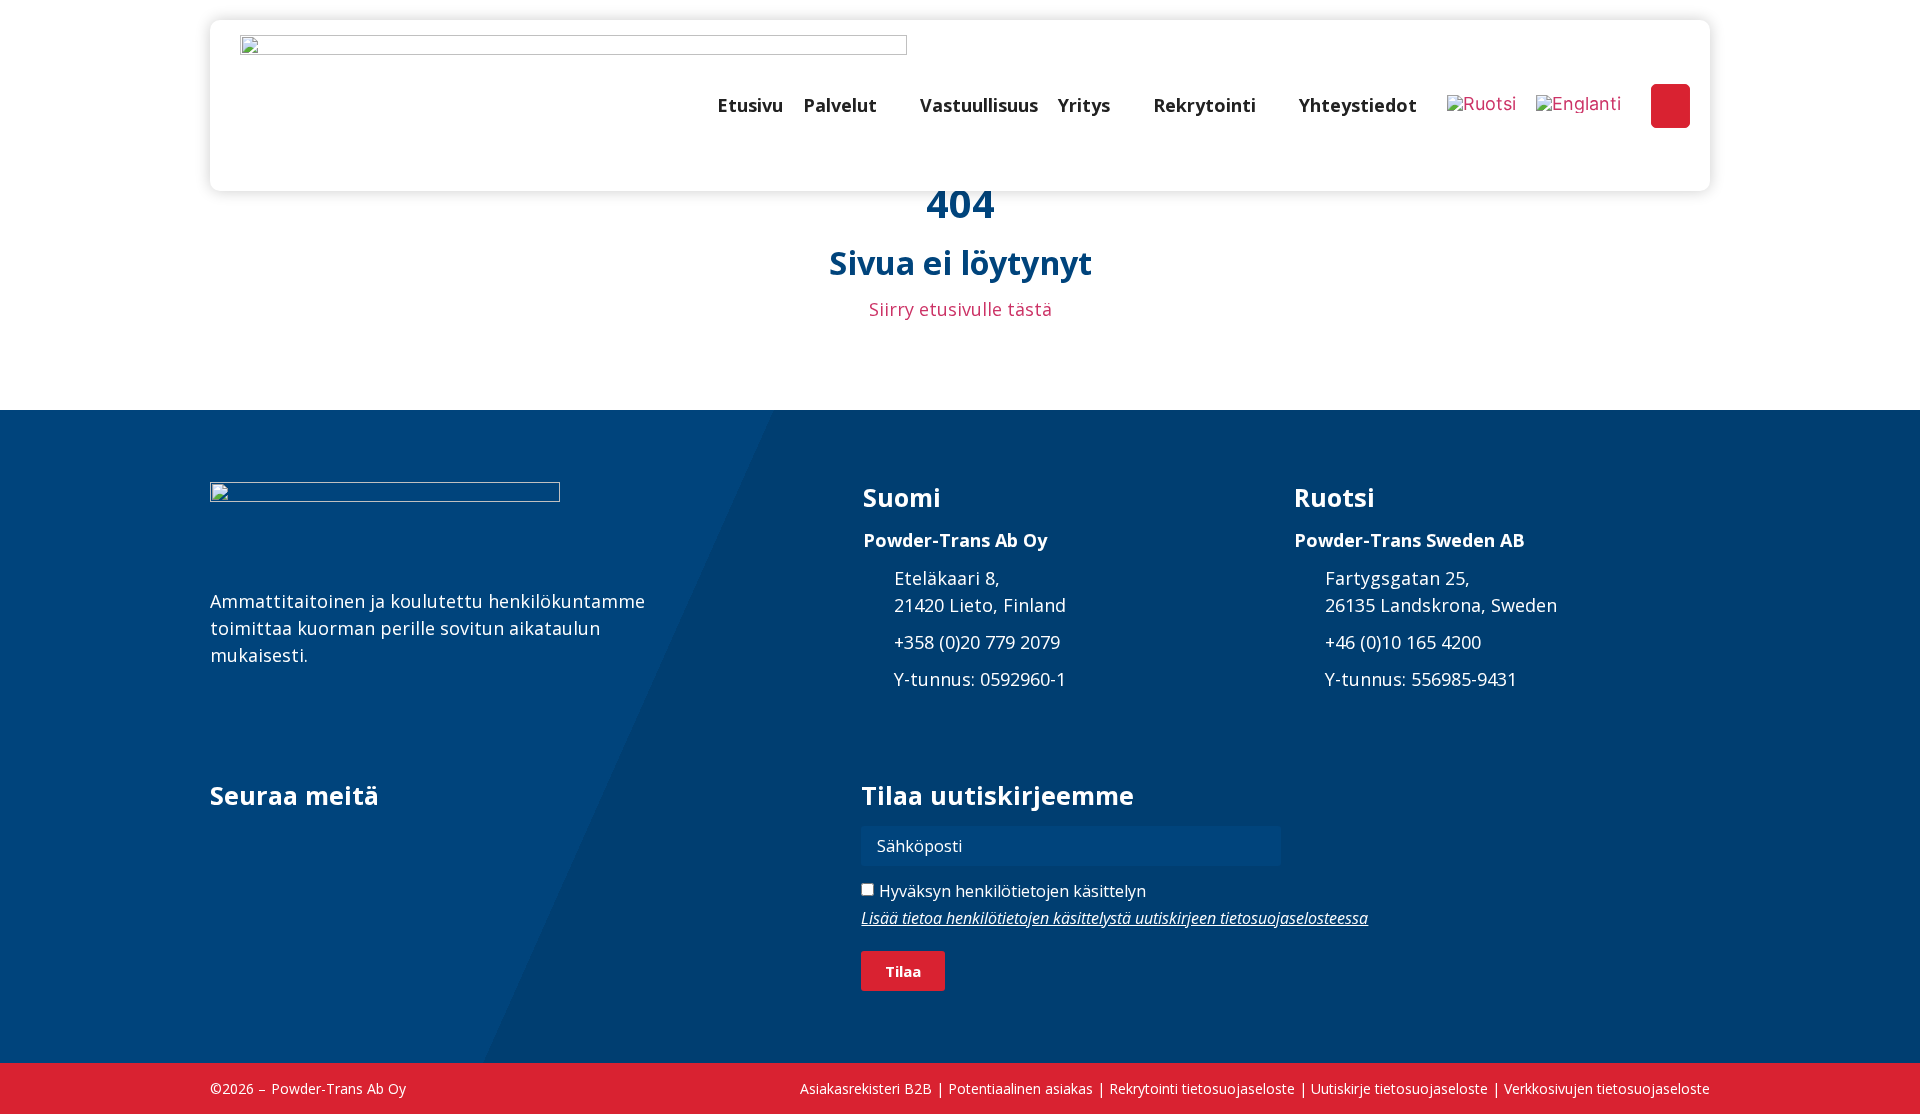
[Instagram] (325, 843)
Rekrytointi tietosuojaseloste (1202, 1088)
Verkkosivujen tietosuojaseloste (1607, 1088)
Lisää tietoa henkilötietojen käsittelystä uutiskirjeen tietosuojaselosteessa (1114, 918)
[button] (851, 105)
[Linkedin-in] (227, 843)
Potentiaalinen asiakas (1020, 1088)
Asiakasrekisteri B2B (866, 1088)
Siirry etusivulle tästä (960, 309)
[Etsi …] (1670, 106)
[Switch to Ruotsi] (1481, 104)
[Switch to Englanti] (1578, 104)
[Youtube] (374, 843)
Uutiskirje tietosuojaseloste (1399, 1088)
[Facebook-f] (276, 843)
